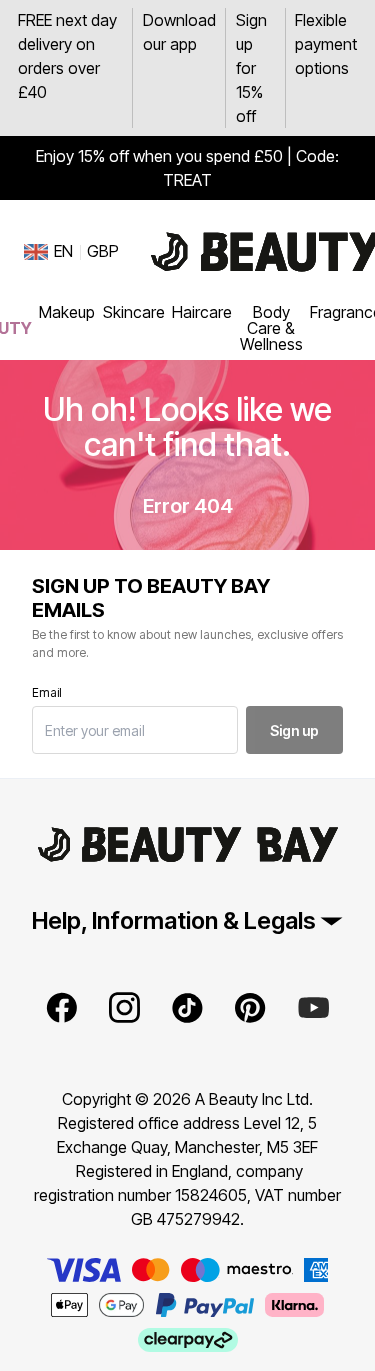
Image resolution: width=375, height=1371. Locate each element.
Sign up (294, 730)
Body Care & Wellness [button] (271, 328)
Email (47, 692)
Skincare (134, 312)
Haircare (202, 312)
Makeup (67, 312)
